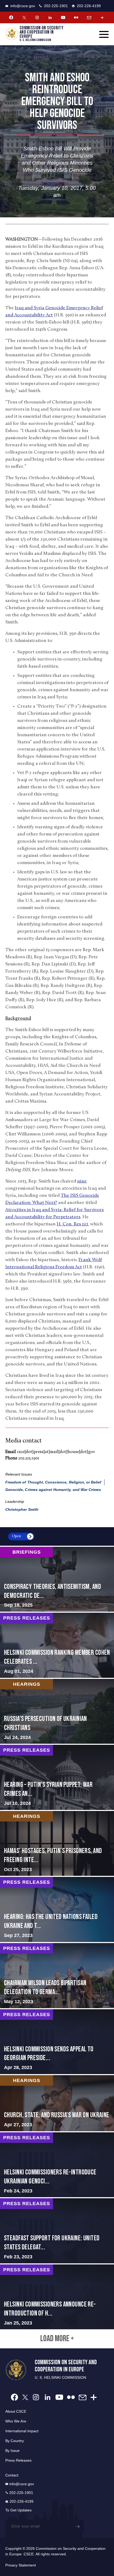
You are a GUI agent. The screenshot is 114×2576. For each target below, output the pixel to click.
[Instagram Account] (37, 17)
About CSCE (16, 2411)
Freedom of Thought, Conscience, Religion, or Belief (53, 1482)
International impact (22, 2431)
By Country (15, 2441)
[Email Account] (89, 17)
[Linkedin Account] (50, 17)
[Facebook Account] (11, 17)
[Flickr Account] (76, 17)
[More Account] (102, 17)
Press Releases (18, 2460)
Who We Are (16, 2421)
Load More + (57, 2339)
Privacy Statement (21, 2565)
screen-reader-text (57, 1579)
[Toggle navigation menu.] (104, 34)
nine (82, 1181)
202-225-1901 (56, 6)
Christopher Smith (22, 1509)
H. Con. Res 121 (72, 1224)
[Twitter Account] (24, 17)
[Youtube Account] (63, 17)
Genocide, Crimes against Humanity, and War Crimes (53, 1490)
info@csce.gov (23, 6)
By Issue (12, 2451)
